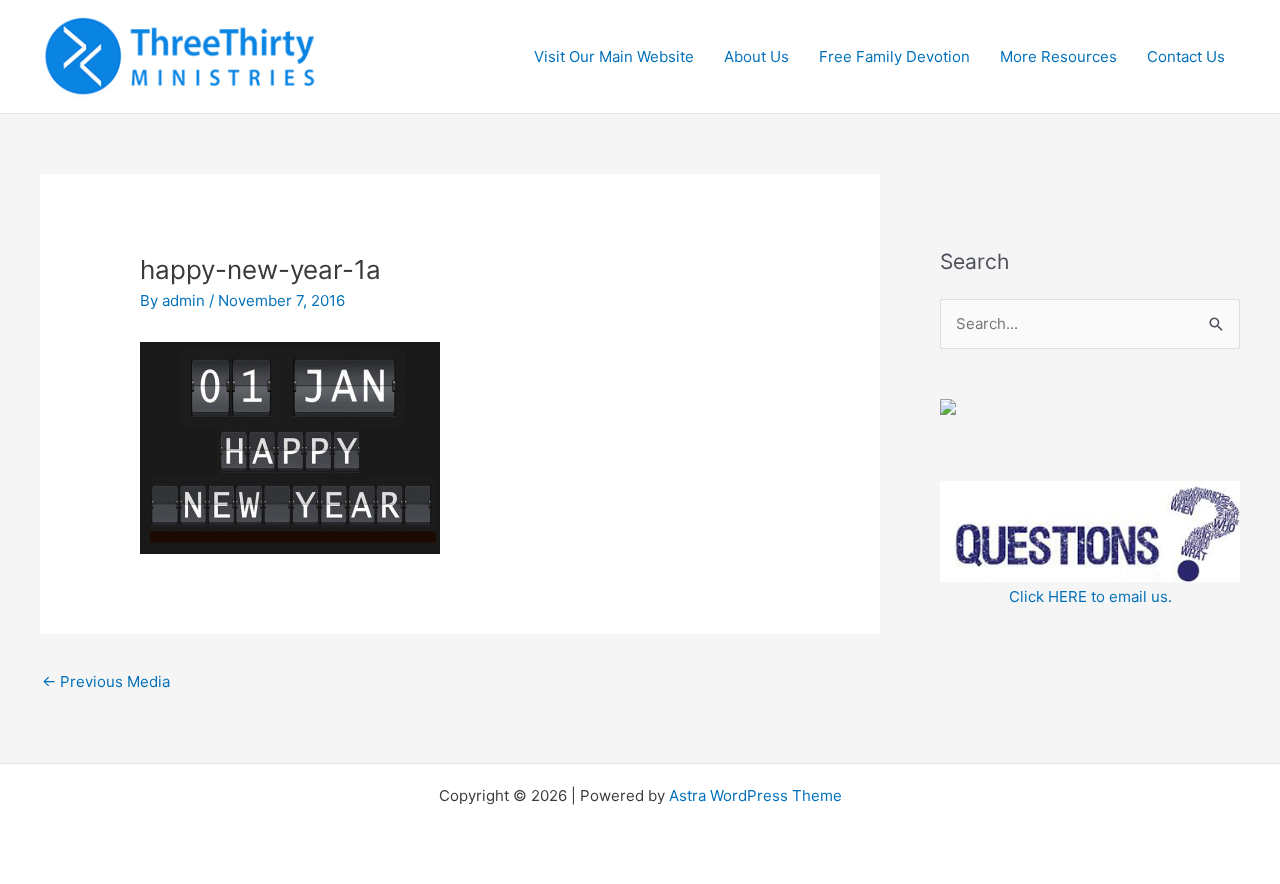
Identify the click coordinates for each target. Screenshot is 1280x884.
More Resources (1058, 56)
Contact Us (1186, 56)
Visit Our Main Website (614, 56)
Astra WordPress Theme (755, 795)
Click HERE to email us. (1090, 596)
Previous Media (106, 681)
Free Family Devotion (894, 56)
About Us (756, 56)
